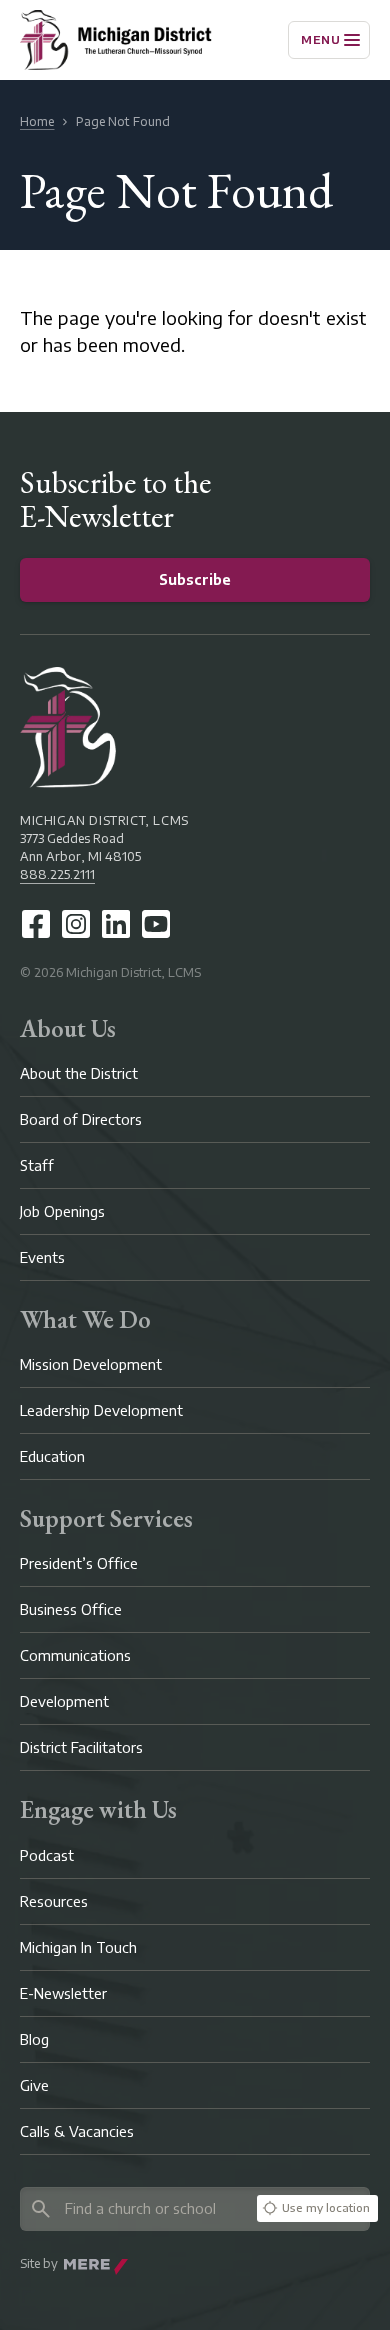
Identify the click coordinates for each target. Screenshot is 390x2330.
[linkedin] (116, 924)
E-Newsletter (63, 1993)
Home (37, 121)
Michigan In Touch (78, 1947)
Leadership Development (101, 1410)
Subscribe (195, 579)
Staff (37, 1165)
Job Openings (62, 1211)
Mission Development (91, 1364)
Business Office (71, 1609)
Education (52, 1456)
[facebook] (36, 924)
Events (42, 1257)
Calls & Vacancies (77, 2131)
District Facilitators (81, 1747)
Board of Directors (81, 1119)
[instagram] (76, 924)
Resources (54, 1901)
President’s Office (79, 1563)
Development (64, 1701)
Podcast (47, 1855)
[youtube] (156, 924)
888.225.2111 (57, 874)
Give (34, 2085)
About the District (79, 1073)
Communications (75, 1655)
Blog (34, 2039)
